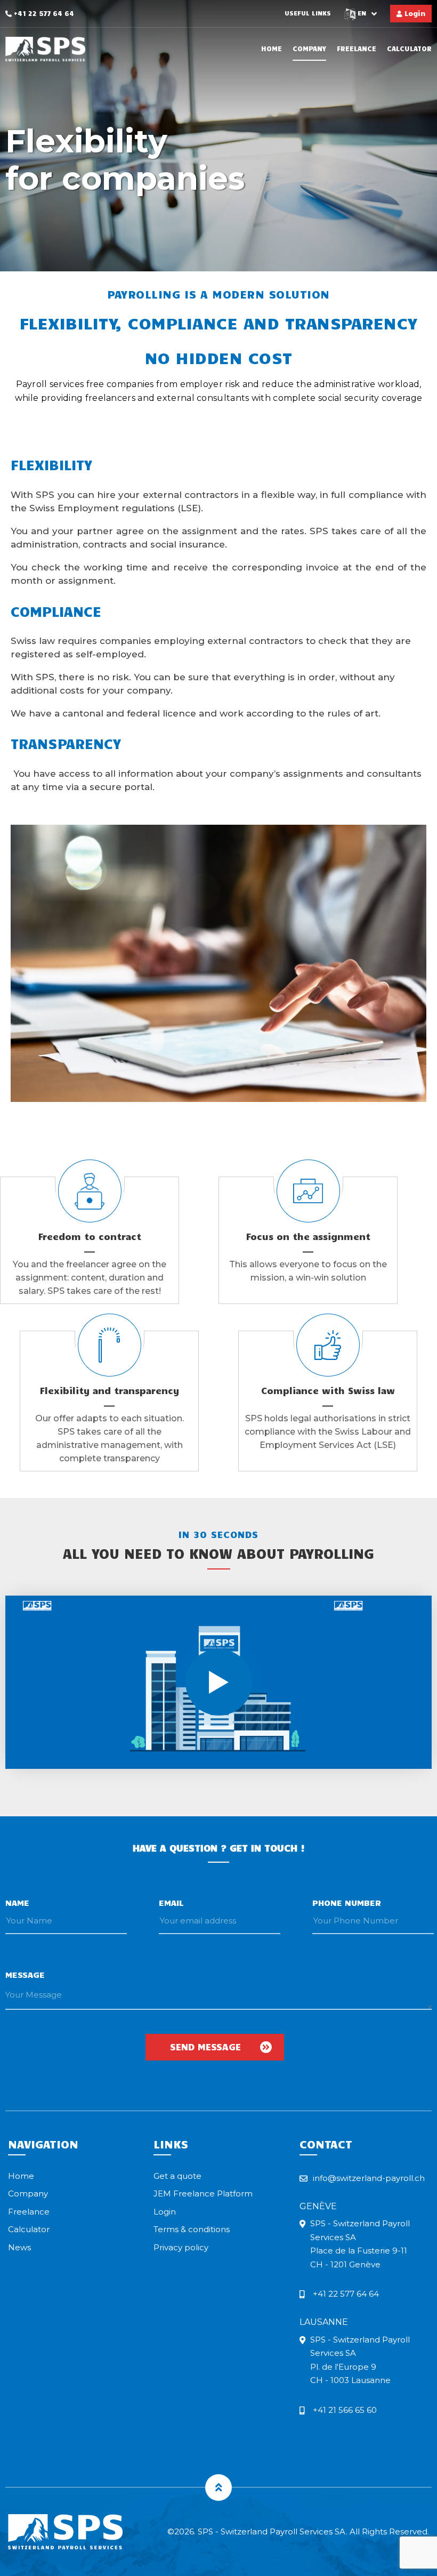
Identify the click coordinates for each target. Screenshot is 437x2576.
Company (309, 49)
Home (272, 49)
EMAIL (171, 1902)
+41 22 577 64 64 (43, 13)
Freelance (357, 49)
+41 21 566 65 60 (345, 2410)
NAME (17, 1902)
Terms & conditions (192, 2229)
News (19, 2247)
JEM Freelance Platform (203, 2193)
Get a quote (177, 2176)
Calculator (409, 49)
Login (414, 13)
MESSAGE (25, 1974)
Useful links (308, 13)
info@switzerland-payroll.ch (369, 2178)
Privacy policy (181, 2247)
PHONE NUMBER (347, 1902)
